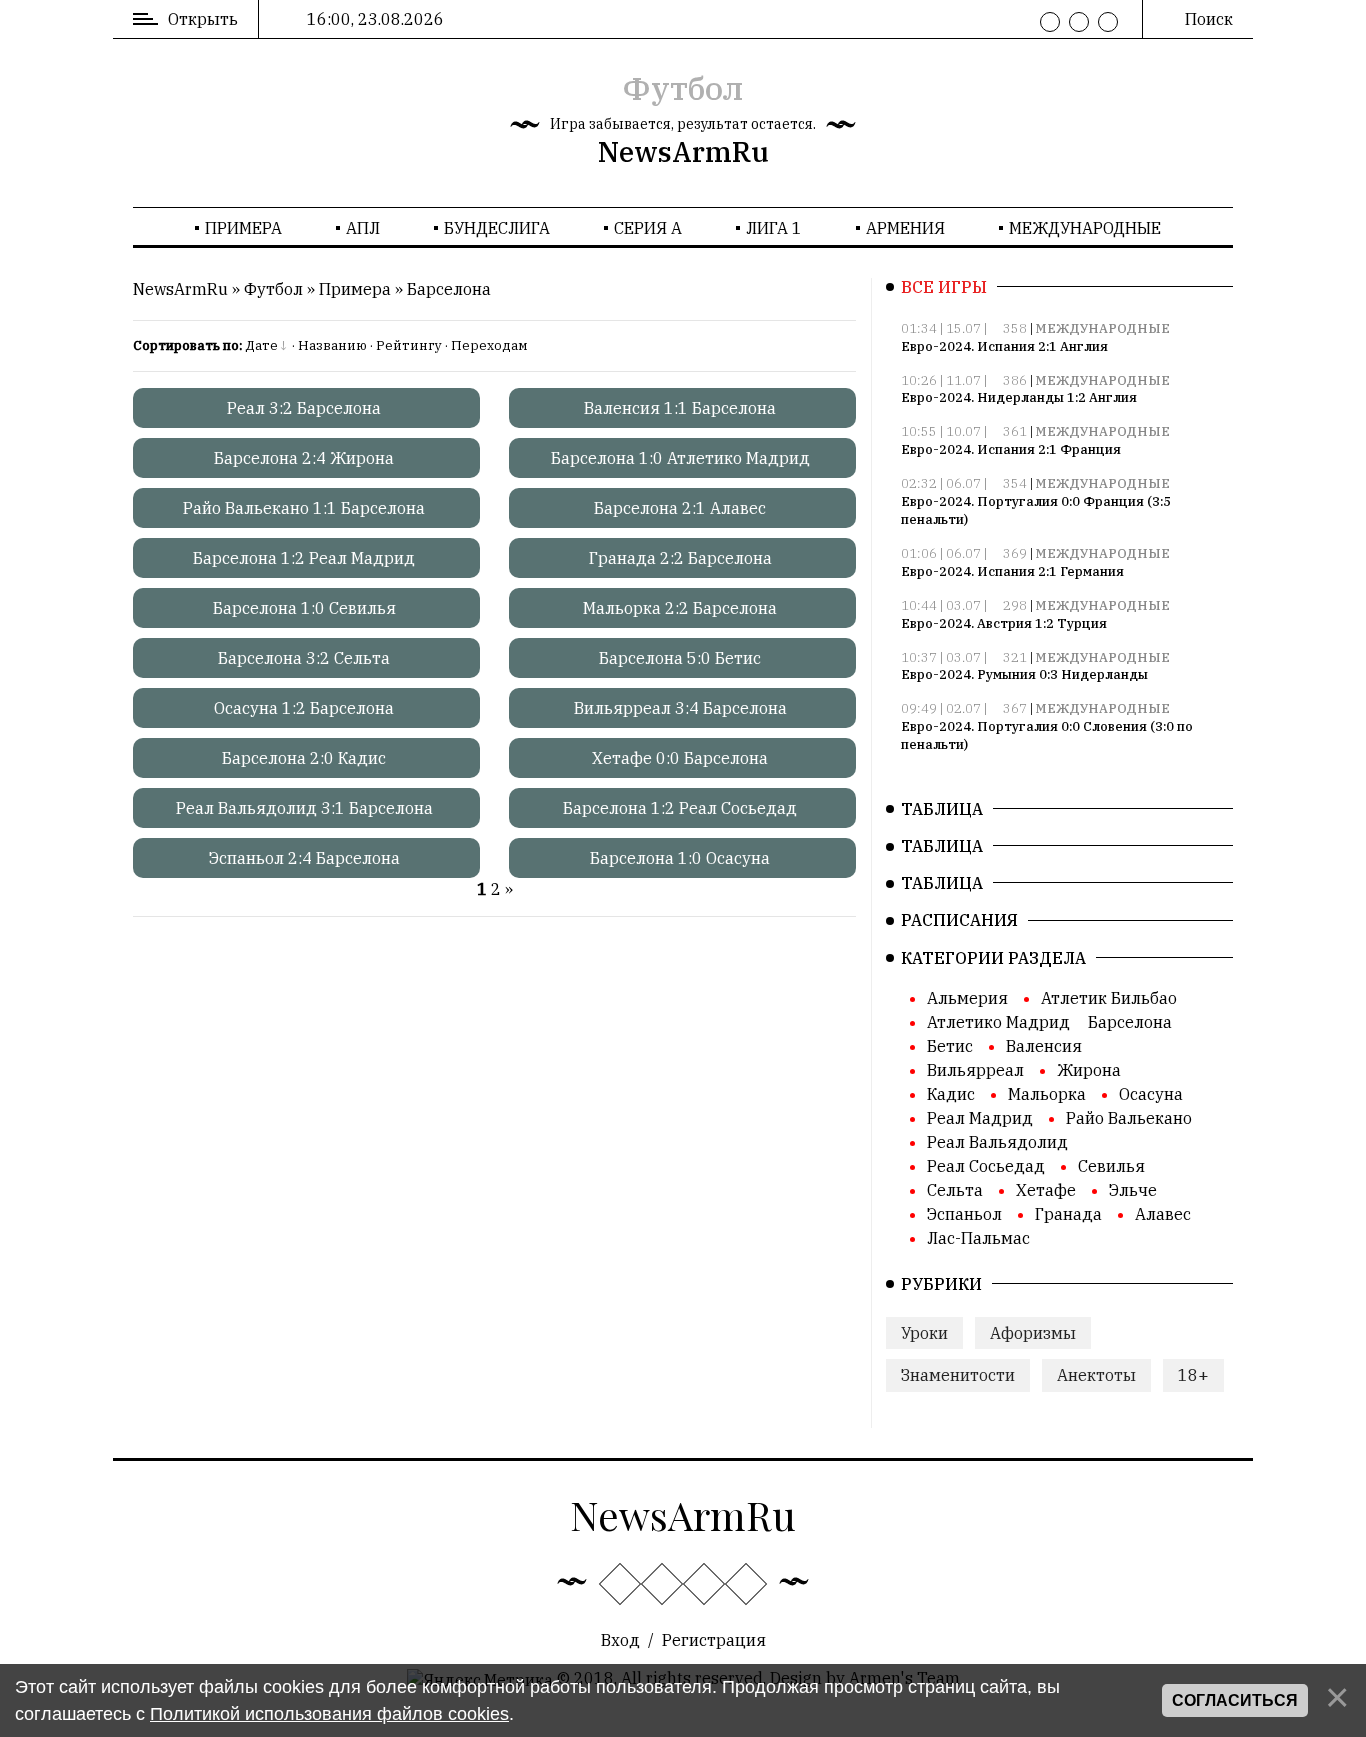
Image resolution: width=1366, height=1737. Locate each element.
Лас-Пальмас (978, 1238)
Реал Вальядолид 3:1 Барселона (304, 808)
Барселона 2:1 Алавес (680, 508)
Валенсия (1044, 1046)
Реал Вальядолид (997, 1142)
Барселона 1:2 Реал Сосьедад (680, 808)
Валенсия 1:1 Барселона (680, 408)
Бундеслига (497, 228)
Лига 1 (774, 228)
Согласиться (1235, 1700)
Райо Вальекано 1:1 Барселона (304, 508)
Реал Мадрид (980, 1118)
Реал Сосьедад (986, 1166)
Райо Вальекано (1129, 1118)
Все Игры (944, 287)
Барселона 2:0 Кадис (304, 758)
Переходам (489, 345)
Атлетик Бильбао (1109, 998)
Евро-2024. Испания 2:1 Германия (1012, 571)
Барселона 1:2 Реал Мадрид (304, 558)
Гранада (1068, 1214)
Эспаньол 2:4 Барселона (304, 858)
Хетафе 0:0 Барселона (680, 758)
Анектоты (1096, 1375)
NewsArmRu (683, 151)
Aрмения (905, 228)
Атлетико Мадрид (998, 1022)
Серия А (648, 228)
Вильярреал (975, 1070)
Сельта (955, 1190)
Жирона (1089, 1070)
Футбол (683, 88)
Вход (620, 1640)
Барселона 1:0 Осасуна (680, 858)
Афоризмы (1033, 1333)
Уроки (924, 1333)
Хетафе (1046, 1190)
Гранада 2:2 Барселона (680, 558)
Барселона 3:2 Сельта (304, 658)
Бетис (950, 1046)
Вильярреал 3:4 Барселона (680, 708)
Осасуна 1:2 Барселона (304, 708)
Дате (261, 345)
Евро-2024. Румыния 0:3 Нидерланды (1024, 674)
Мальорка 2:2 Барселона (680, 608)
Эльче (1133, 1190)
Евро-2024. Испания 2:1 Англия (1004, 346)
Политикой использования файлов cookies (329, 1714)
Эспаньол (964, 1214)
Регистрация (714, 1640)
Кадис (951, 1094)
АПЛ (363, 228)
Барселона (449, 289)
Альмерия (967, 998)
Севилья (1111, 1166)
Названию (332, 345)
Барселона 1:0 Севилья (304, 608)
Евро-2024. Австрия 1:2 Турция (1004, 623)
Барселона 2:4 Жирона (304, 458)
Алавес (1163, 1214)
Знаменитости (958, 1375)
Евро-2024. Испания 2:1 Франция (1011, 449)
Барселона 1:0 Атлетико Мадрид (680, 458)
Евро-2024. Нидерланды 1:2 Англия (1019, 397)
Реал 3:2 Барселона (304, 408)
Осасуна (1151, 1094)
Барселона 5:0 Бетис (680, 658)
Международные (1085, 228)
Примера (243, 228)
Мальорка (1047, 1094)
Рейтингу (409, 345)
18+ (1193, 1375)
